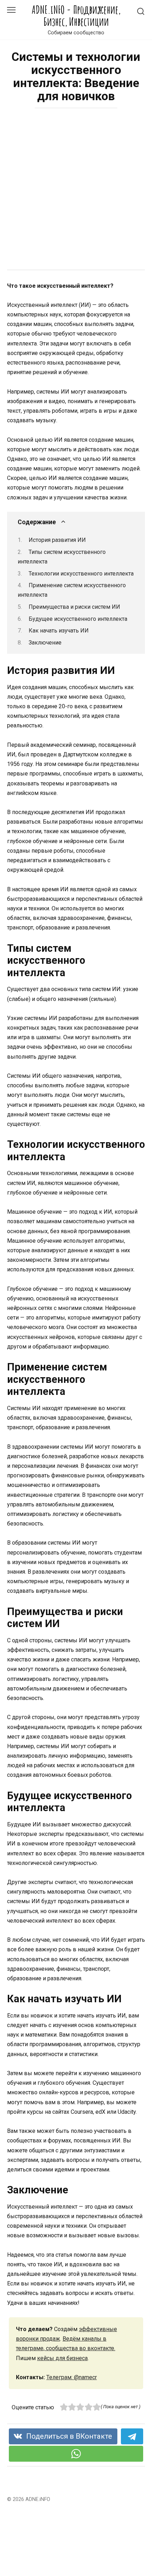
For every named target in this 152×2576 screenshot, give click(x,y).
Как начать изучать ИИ (59, 631)
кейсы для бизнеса (62, 2358)
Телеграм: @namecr (72, 2377)
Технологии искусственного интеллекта (81, 574)
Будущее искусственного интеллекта (78, 619)
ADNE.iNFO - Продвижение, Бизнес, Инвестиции (76, 16)
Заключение (45, 643)
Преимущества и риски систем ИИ (74, 607)
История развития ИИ (57, 540)
